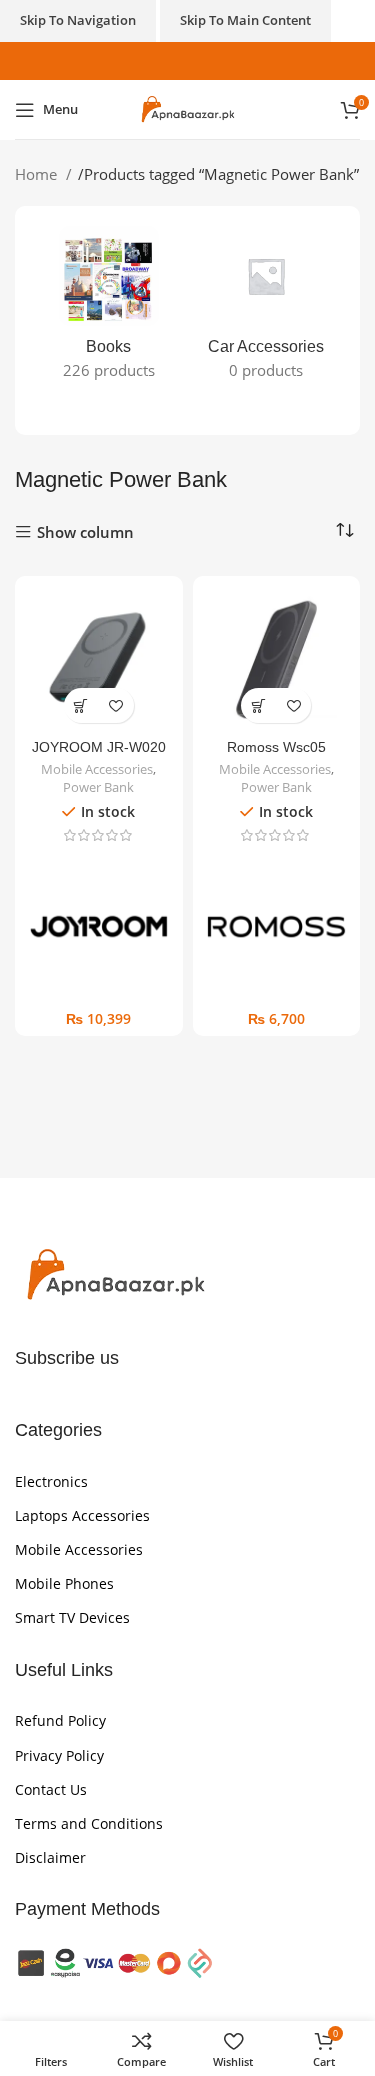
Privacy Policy (59, 1755)
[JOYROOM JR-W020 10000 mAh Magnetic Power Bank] (99, 660)
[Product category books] (109, 309)
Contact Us (51, 1789)
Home (38, 174)
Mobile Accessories (97, 769)
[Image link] (115, 1274)
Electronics (51, 1481)
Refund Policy (60, 1720)
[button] (81, 705)
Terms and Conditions (89, 1823)
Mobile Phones (64, 1583)
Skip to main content (245, 20)
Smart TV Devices (72, 1617)
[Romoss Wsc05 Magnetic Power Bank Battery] (277, 660)
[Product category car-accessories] (267, 309)
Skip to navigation (78, 20)
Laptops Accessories (82, 1515)
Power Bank (98, 787)
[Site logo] (187, 108)
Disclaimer (50, 1857)
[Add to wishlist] (116, 705)
